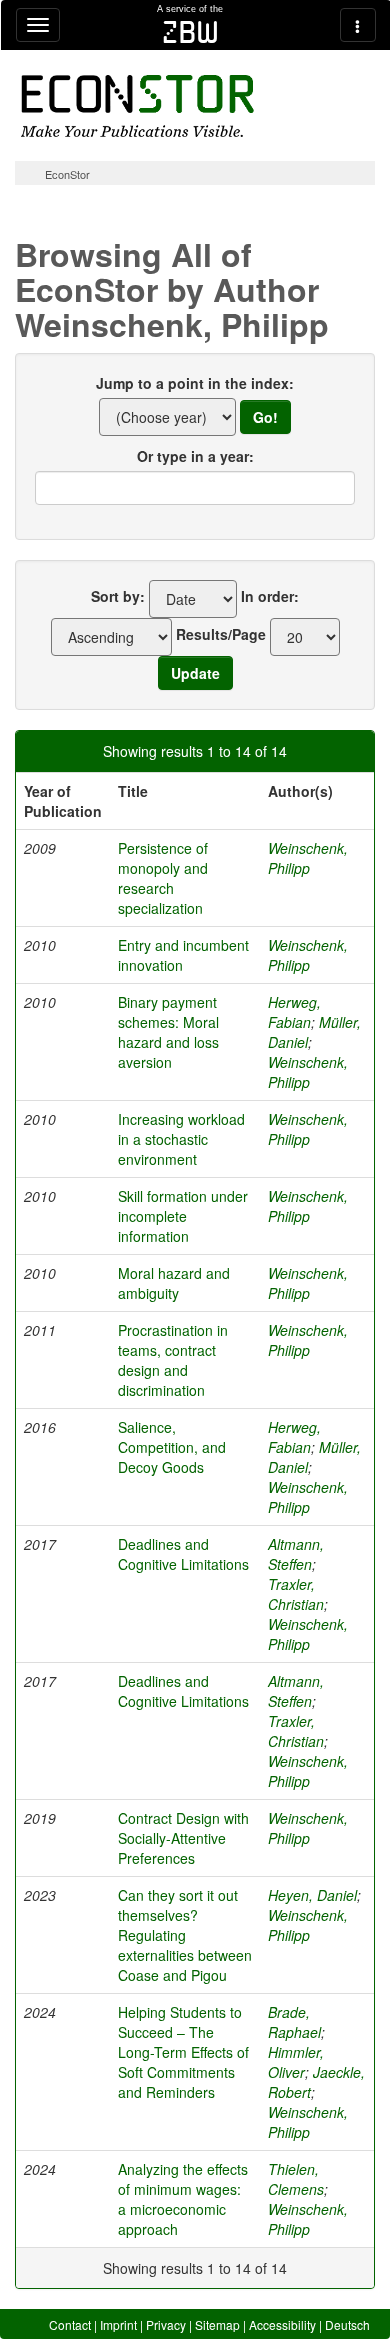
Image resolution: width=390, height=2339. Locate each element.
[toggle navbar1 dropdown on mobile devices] (38, 25)
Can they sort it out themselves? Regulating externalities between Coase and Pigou (185, 1935)
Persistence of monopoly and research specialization (163, 878)
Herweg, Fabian (294, 1012)
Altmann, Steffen (296, 1554)
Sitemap (217, 2324)
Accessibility (282, 2324)
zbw (190, 32)
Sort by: (118, 596)
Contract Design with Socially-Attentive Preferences (183, 1838)
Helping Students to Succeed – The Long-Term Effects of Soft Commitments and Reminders (183, 2052)
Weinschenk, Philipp (308, 858)
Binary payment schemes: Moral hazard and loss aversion (168, 1032)
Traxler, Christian (296, 1594)
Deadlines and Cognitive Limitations (183, 1554)
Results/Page (221, 634)
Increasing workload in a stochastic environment (181, 1139)
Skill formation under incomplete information (183, 1216)
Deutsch (347, 2324)
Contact (70, 2324)
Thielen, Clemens (296, 2179)
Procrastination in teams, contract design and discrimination (173, 1360)
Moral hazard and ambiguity (174, 1283)
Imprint (118, 2324)
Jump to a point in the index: (195, 383)
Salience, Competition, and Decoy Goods (172, 1447)
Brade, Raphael (294, 2022)
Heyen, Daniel (312, 1895)
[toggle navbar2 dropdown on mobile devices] (358, 25)
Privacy (166, 2324)
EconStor (67, 174)
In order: (270, 596)
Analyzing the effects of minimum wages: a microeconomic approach (183, 2199)
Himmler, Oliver (296, 2062)
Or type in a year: (195, 456)
